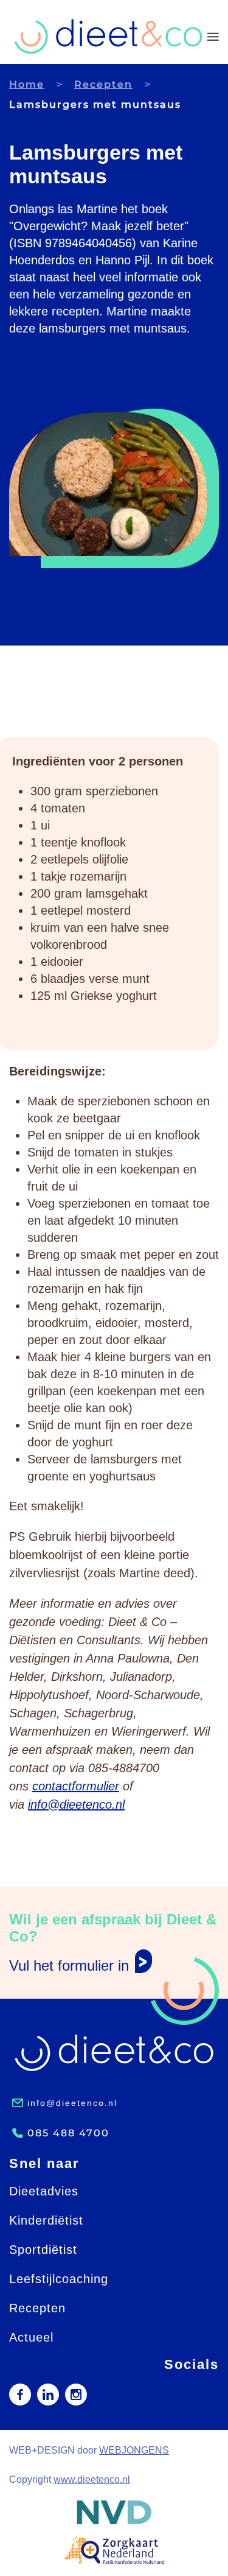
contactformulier (76, 1786)
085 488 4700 (68, 2133)
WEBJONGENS (134, 2450)
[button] (213, 37)
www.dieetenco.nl (92, 2479)
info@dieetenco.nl (76, 1804)
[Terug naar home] (108, 37)
